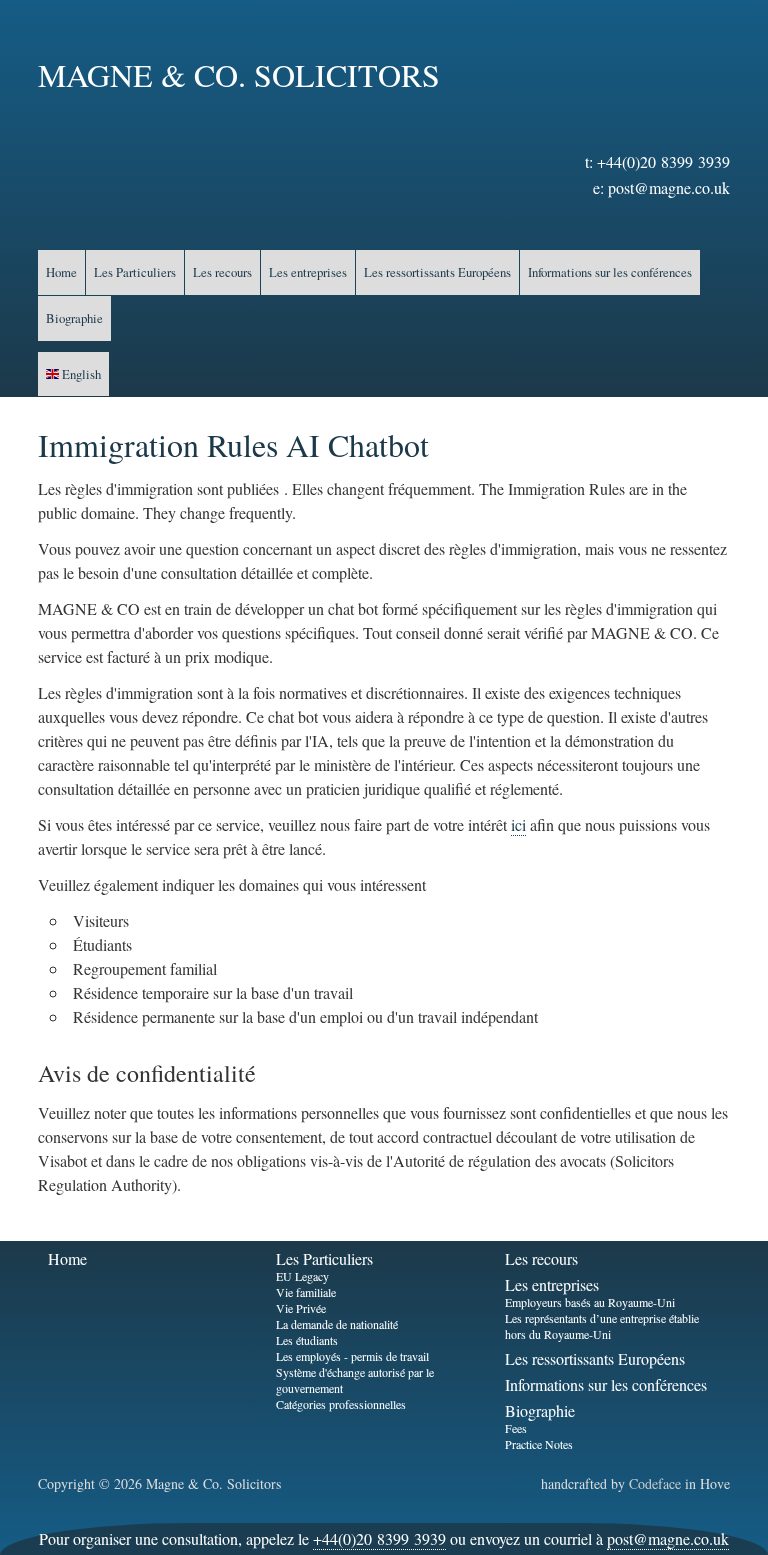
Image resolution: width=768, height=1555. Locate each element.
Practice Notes (539, 1444)
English (80, 374)
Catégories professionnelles (341, 1404)
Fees (516, 1428)
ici (518, 824)
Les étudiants (307, 1340)
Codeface (655, 1483)
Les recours (222, 272)
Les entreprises (308, 272)
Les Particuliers (135, 272)
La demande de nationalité (337, 1324)
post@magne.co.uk (669, 187)
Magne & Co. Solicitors (239, 74)
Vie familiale (306, 1292)
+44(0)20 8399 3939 (663, 161)
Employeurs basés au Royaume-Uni (590, 1302)
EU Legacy (302, 1276)
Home (61, 272)
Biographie (74, 318)
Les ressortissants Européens (437, 272)
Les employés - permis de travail (352, 1356)
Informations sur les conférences (610, 272)
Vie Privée (301, 1308)
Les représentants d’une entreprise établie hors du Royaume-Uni (602, 1326)
